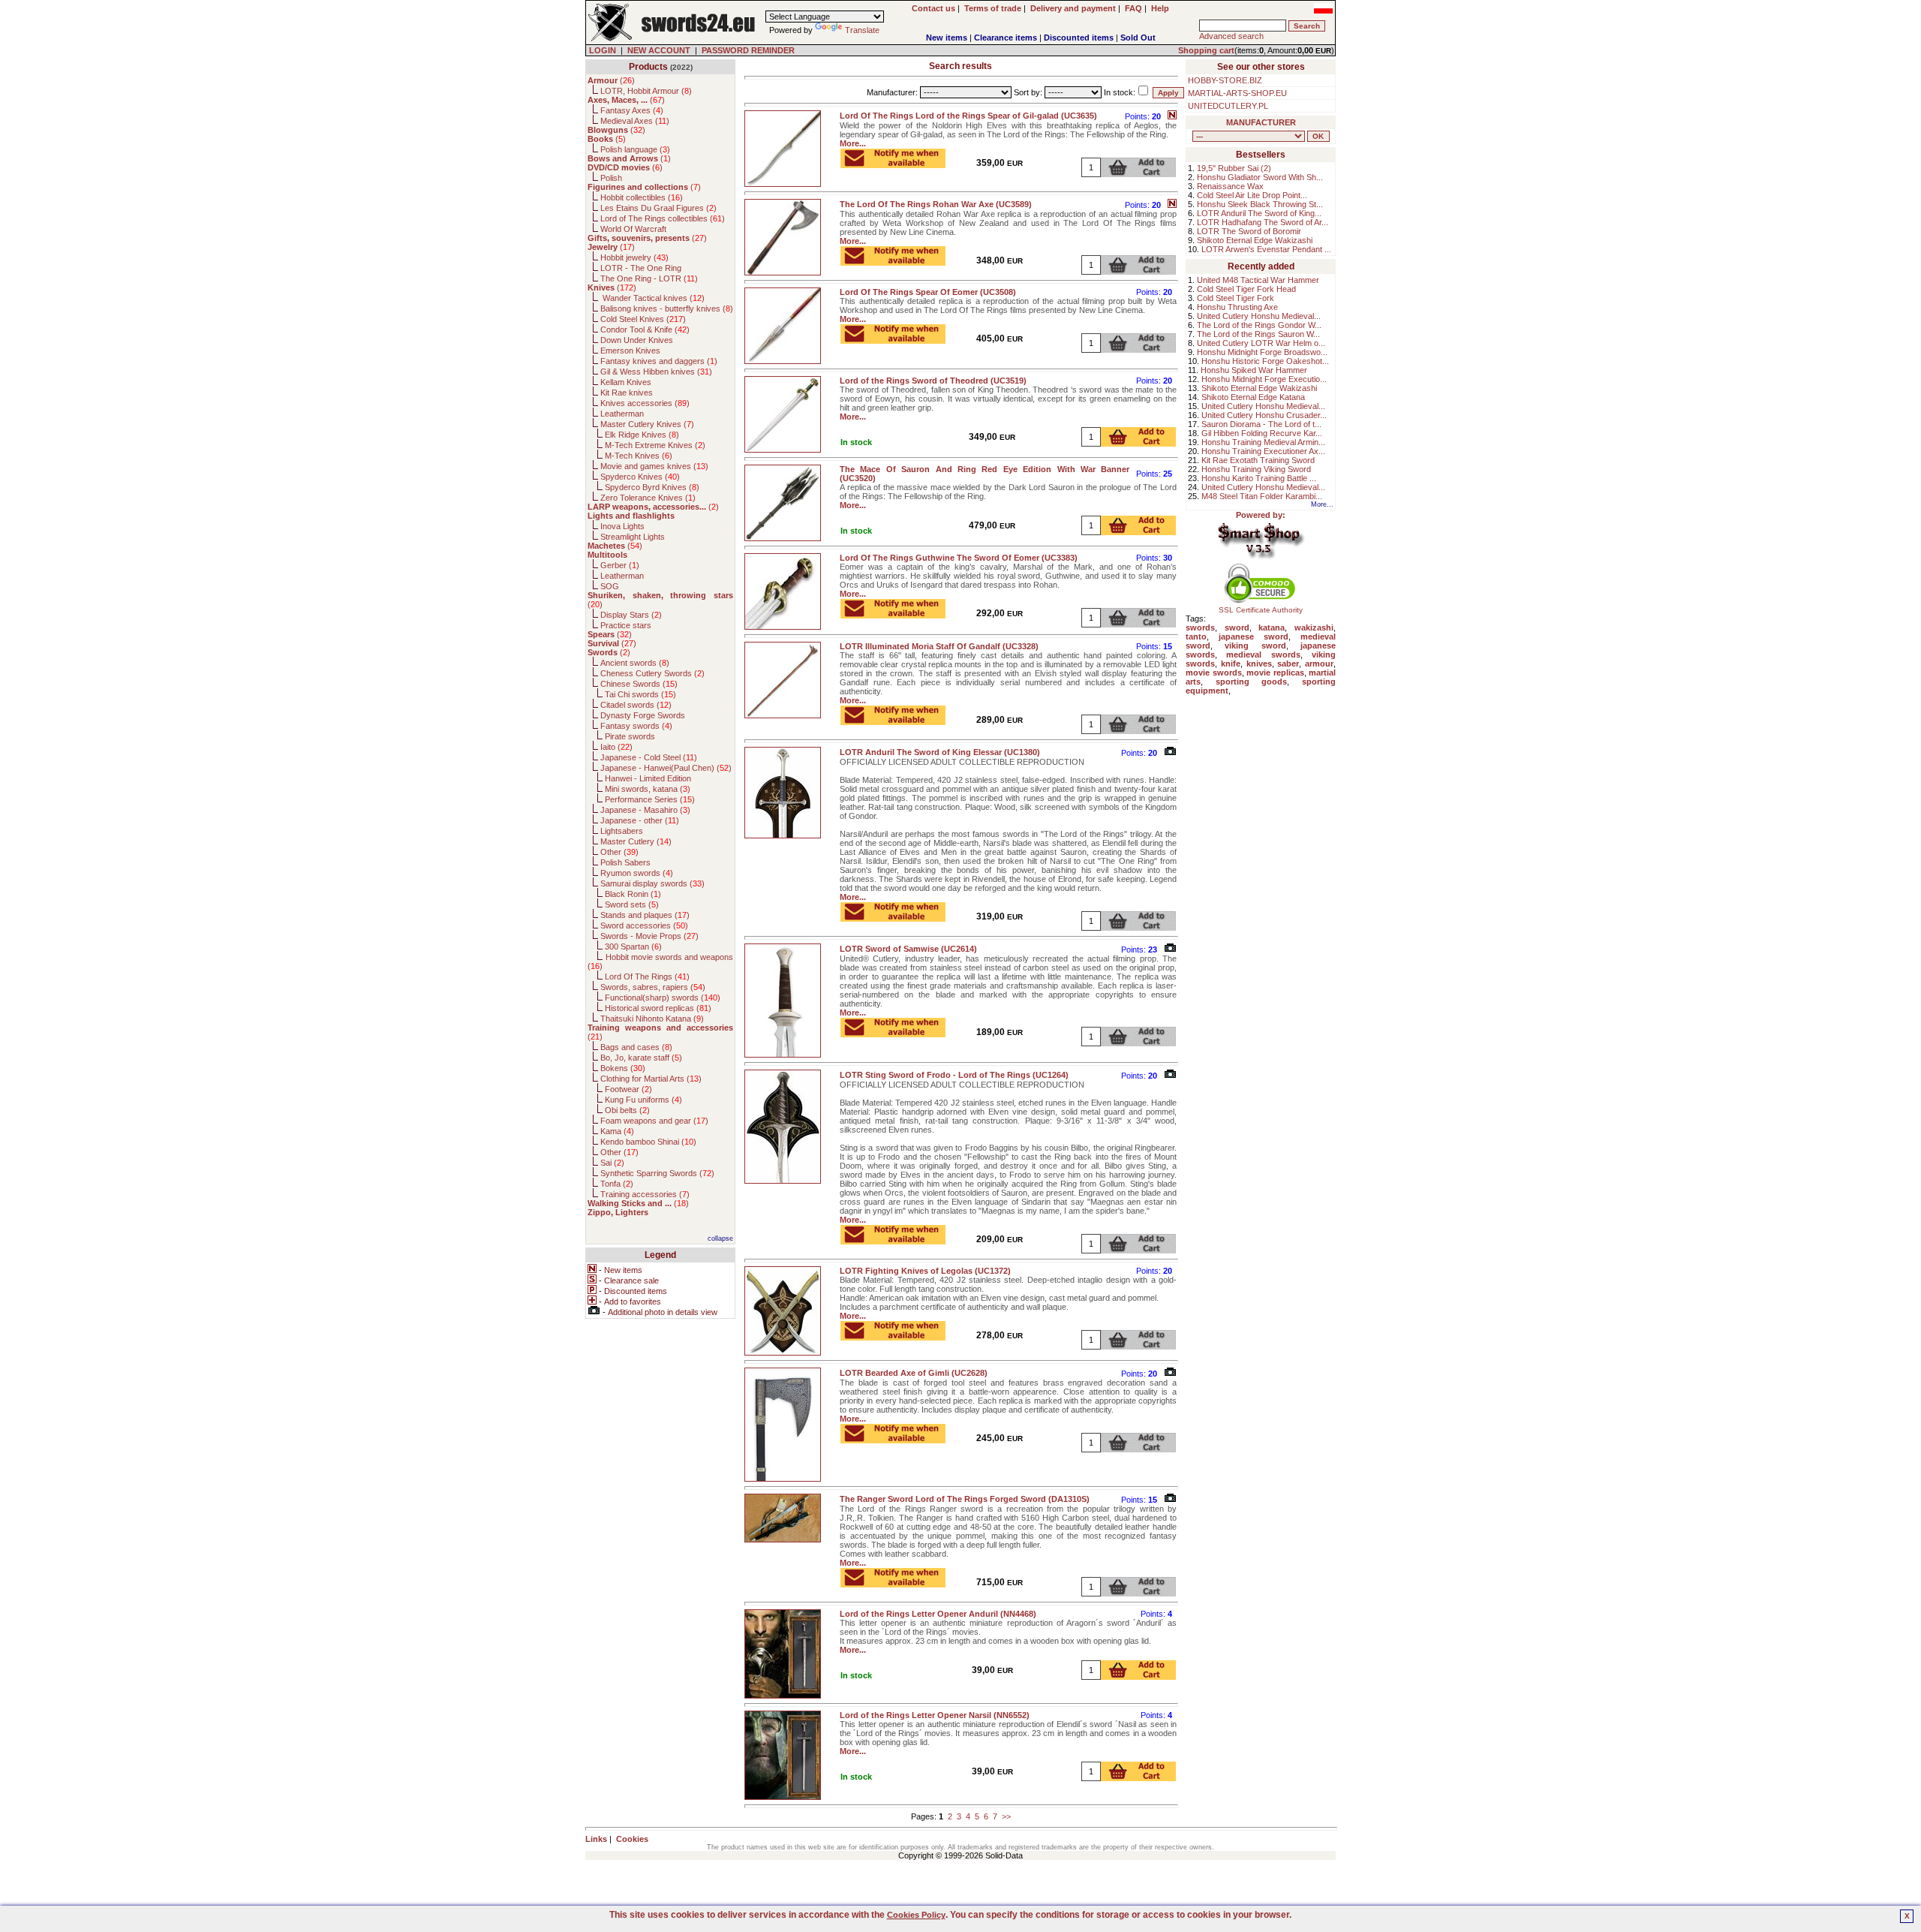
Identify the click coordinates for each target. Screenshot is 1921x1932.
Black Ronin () (633, 894)
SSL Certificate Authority (1261, 610)
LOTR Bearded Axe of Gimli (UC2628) (914, 1373)
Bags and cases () (636, 1047)
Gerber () (620, 565)
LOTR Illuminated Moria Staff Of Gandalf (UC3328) (939, 646)
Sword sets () (632, 904)
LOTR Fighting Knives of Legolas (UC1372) (925, 1271)
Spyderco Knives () (640, 477)
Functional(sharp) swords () (663, 998)
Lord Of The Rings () (647, 977)
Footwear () (628, 1089)
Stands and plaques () (645, 915)
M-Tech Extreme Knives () (655, 445)
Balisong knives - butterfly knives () (667, 308)
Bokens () (623, 1068)
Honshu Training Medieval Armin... (1263, 442)
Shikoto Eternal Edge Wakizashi (1255, 240)
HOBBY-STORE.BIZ (1225, 80)
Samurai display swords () (652, 883)
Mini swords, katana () (648, 789)
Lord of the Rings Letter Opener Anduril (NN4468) (938, 1614)
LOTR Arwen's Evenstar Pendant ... (1266, 249)
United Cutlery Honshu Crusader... (1264, 415)
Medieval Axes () (635, 121)
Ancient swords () (635, 663)
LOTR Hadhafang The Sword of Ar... (1263, 222)
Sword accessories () (644, 925)
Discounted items (1079, 38)
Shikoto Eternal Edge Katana (1253, 397)
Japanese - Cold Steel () (649, 757)
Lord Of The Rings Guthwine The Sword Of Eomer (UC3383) (959, 558)
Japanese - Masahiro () (645, 810)
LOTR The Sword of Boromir (1249, 231)
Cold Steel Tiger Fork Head (1246, 289)
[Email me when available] (893, 164)
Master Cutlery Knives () (647, 424)
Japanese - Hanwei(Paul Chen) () (666, 768)
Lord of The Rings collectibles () (663, 218)
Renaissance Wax (1230, 186)
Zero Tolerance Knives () (648, 498)
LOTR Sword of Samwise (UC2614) (908, 949)
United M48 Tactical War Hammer (1258, 280)
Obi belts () (627, 1110)
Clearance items (1006, 38)
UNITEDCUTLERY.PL (1228, 106)
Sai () (612, 1163)
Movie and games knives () (654, 466)
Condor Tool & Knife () (645, 330)
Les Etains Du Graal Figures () (658, 208)
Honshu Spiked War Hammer (1254, 370)
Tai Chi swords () (640, 694)
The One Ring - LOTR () (649, 278)
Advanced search (1231, 36)
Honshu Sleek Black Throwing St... (1260, 204)
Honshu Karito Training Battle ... (1259, 478)
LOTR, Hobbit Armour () (646, 91)
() (611, 80)
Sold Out (1138, 38)
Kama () (617, 1131)
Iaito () (616, 747)
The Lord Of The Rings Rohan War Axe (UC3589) (936, 204)
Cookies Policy (916, 1915)
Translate (862, 30)
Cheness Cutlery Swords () (652, 673)
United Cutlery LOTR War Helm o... (1261, 343)
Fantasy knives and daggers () (659, 361)
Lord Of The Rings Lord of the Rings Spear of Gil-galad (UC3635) (968, 116)
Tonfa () (617, 1184)
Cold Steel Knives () (643, 319)
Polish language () (635, 149)
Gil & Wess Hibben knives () (656, 372)
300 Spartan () (633, 946)
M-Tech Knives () (639, 456)
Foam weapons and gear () (654, 1121)
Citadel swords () (636, 705)
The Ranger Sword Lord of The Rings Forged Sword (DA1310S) (965, 1499)
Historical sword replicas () (658, 1008)
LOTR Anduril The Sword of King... (1259, 213)
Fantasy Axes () (632, 110)
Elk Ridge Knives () (642, 435)
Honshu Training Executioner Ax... (1263, 451)
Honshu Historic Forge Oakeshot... (1265, 361)
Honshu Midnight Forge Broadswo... (1262, 352)
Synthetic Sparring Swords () (657, 1173)
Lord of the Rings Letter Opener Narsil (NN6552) (935, 1715)
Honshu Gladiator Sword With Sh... (1260, 177)
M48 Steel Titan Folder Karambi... (1262, 496)
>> (1006, 1816)
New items (947, 38)
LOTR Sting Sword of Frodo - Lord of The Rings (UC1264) (954, 1075)
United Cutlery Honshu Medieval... (1259, 316)
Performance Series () (650, 799)
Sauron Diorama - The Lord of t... (1261, 424)
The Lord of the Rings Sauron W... (1258, 334)
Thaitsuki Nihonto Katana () (652, 1019)
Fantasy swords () (636, 726)
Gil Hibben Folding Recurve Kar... (1262, 433)
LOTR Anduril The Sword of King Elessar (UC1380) (940, 752)
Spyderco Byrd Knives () (652, 487)
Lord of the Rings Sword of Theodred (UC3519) (933, 381)
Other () (619, 852)
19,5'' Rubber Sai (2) (1234, 168)
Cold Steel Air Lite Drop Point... (1252, 195)
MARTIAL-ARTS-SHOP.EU (1237, 93)
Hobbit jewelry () (634, 257)
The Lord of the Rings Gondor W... (1259, 325)
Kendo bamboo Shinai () (648, 1142)
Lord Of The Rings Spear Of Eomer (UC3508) (928, 292)
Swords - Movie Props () (649, 936)
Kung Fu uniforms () (643, 1100)
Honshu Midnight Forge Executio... (1264, 379)
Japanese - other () (640, 820)
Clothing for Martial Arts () (651, 1079)
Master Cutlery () (636, 841)
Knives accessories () (645, 403)
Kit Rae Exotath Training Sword (1258, 460)
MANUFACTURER (1261, 122)
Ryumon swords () (637, 873)
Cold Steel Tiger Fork (1236, 298)
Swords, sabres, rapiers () (653, 987)
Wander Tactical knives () (652, 298)
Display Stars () (631, 615)
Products (648, 67)
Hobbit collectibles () (642, 197)
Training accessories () (645, 1194)
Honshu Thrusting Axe (1237, 307)
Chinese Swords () (639, 684)
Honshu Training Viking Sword (1256, 469)
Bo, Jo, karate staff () (641, 1058)
